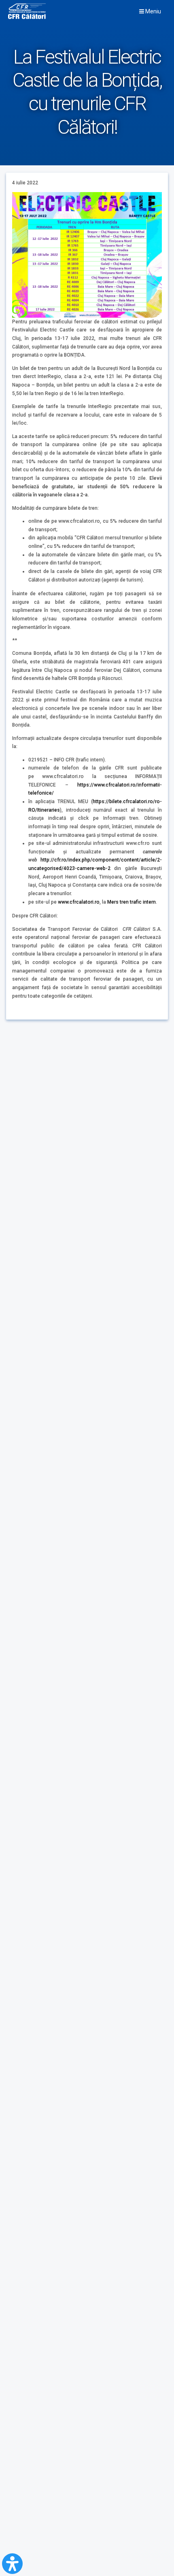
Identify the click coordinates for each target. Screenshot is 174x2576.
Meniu (153, 11)
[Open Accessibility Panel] (12, 2564)
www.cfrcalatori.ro (79, 902)
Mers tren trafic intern (132, 902)
